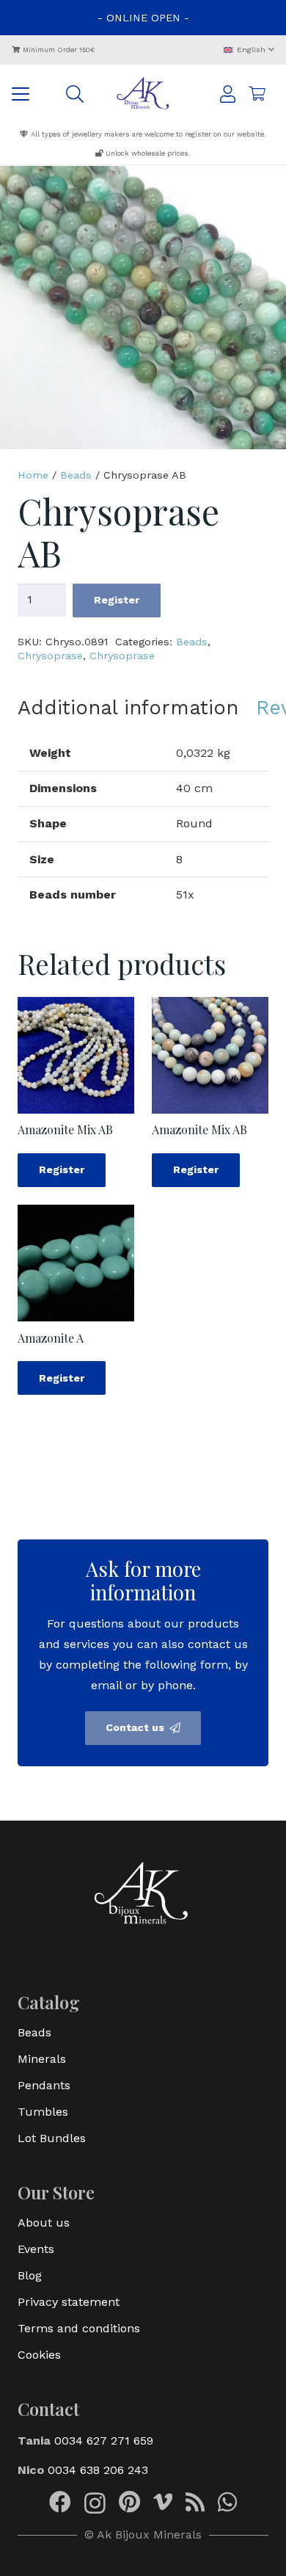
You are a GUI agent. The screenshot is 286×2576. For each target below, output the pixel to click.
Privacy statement (69, 2302)
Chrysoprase (50, 656)
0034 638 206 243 (98, 2470)
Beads (76, 475)
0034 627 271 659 (104, 2441)
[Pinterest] (129, 2502)
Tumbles (43, 2112)
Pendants (44, 2085)
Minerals (42, 2059)
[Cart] (257, 94)
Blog (30, 2275)
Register (117, 600)
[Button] (228, 94)
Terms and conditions (79, 2328)
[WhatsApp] (227, 2502)
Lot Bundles (52, 2138)
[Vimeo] (163, 2502)
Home (33, 475)
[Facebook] (60, 2502)
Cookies (39, 2355)
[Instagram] (95, 2503)
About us (44, 2223)
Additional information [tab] (128, 708)
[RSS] (195, 2502)
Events (36, 2249)
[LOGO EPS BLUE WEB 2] (143, 94)
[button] (249, 50)
